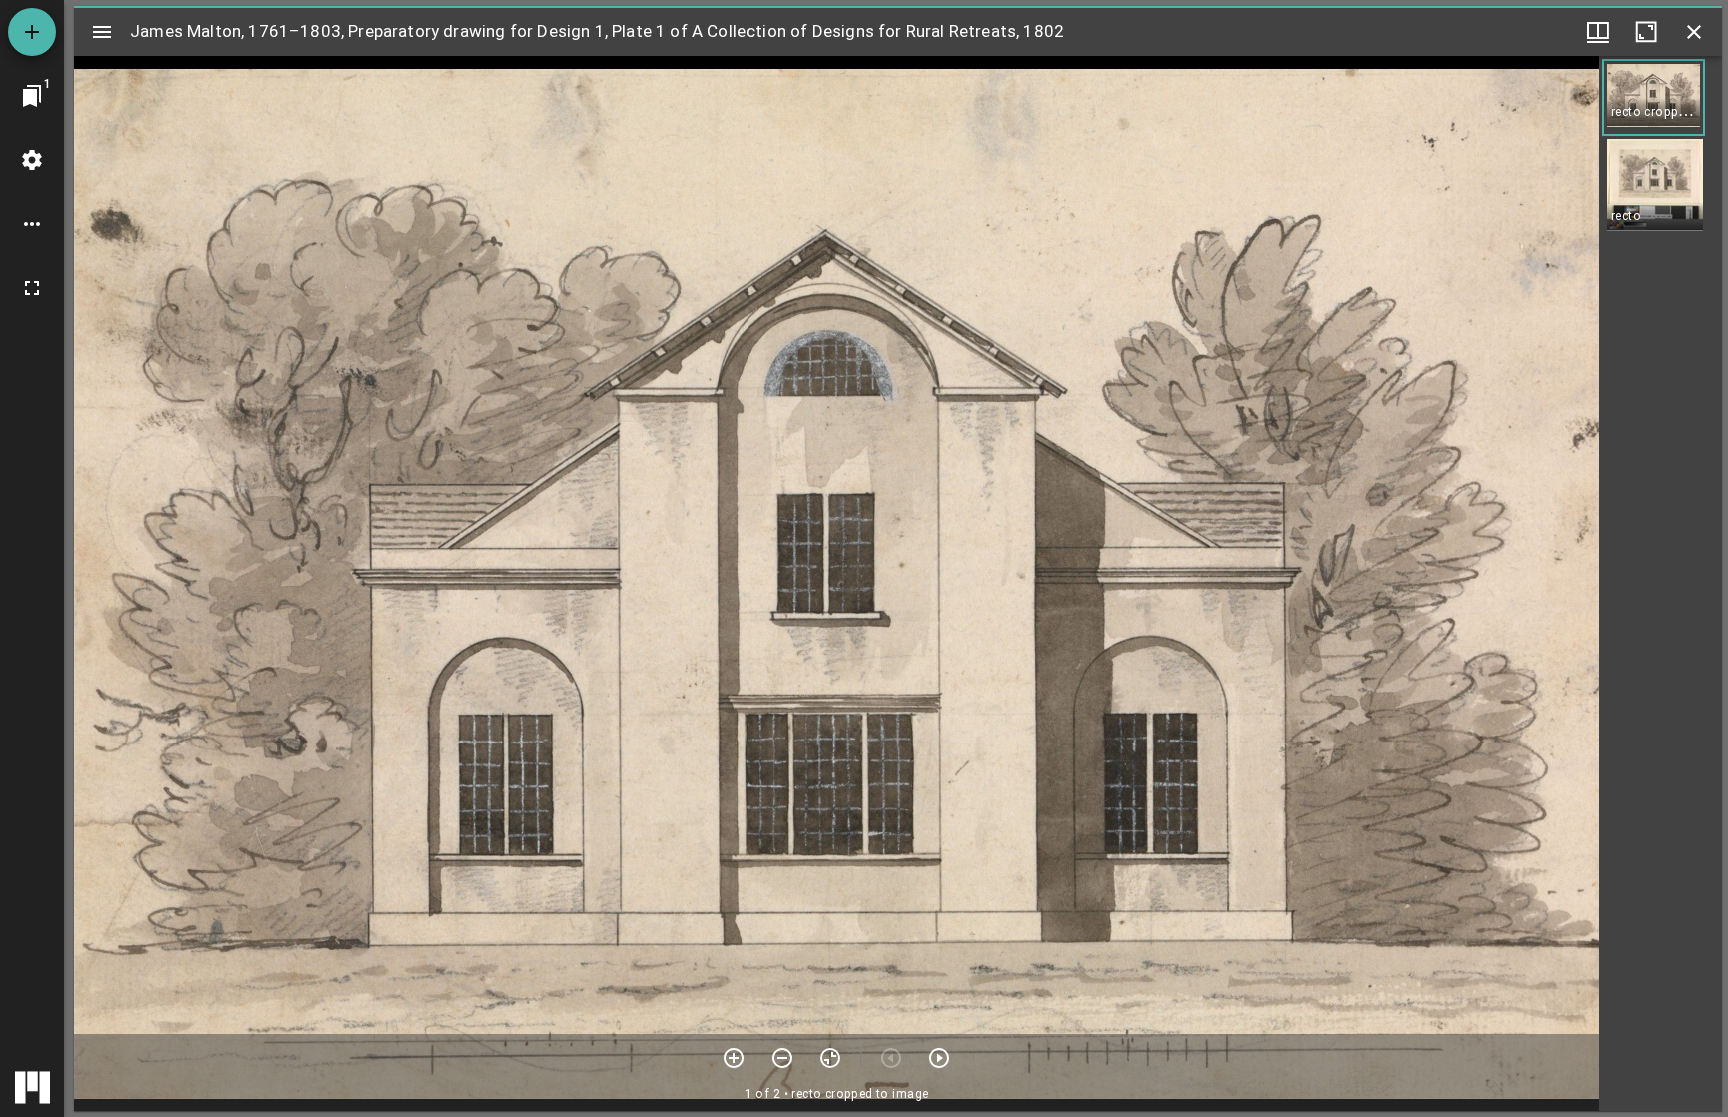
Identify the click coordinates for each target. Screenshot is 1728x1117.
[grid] (1660, 583)
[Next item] (939, 1058)
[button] (1653, 97)
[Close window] (1694, 32)
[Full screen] (32, 288)
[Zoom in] (734, 1058)
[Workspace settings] (32, 160)
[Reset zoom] (830, 1058)
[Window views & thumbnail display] (1598, 32)
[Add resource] (32, 32)
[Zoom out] (782, 1058)
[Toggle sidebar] (102, 32)
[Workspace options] (32, 224)
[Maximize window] (1646, 32)
